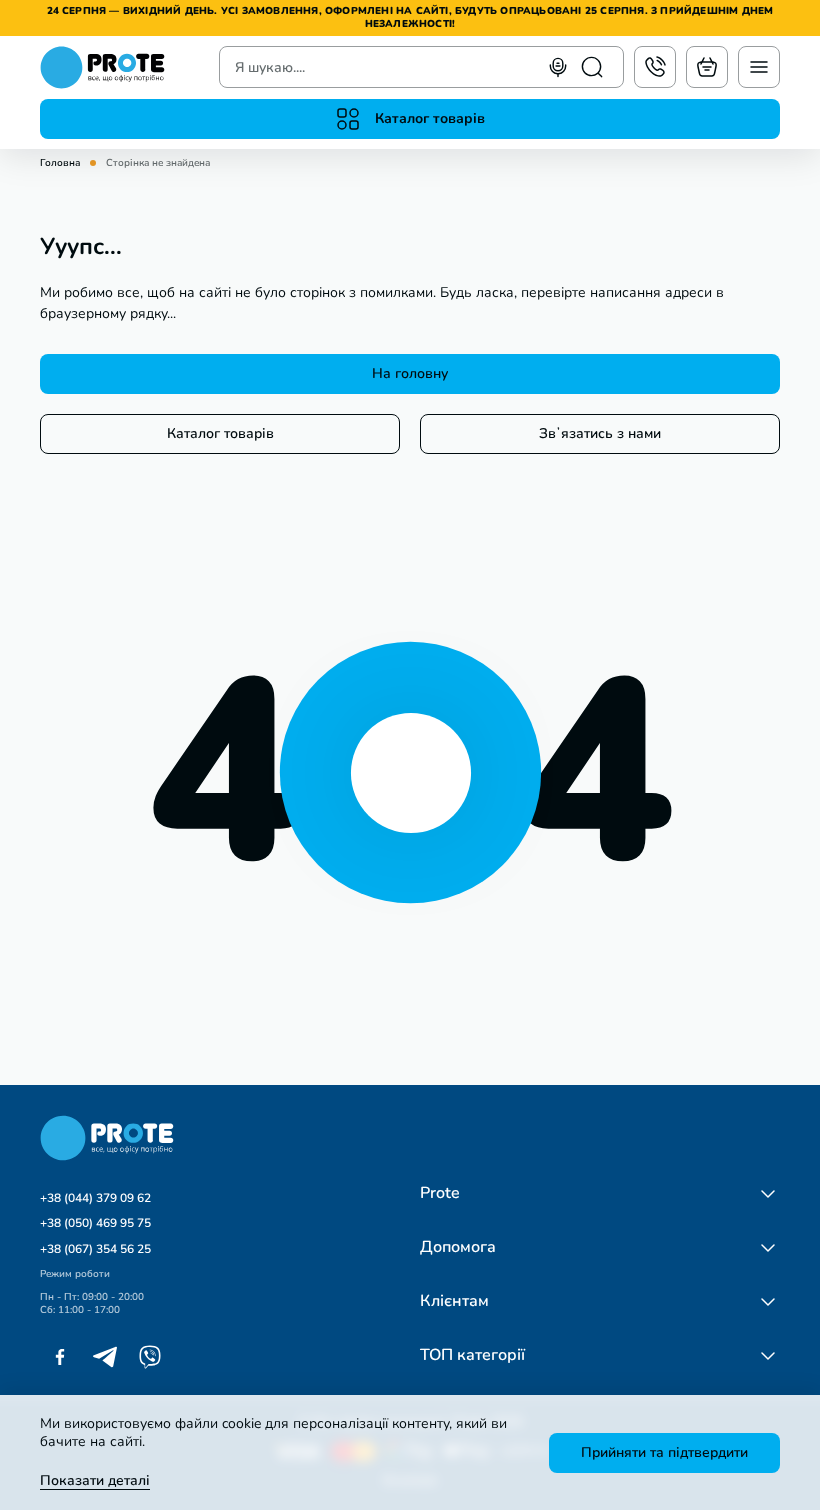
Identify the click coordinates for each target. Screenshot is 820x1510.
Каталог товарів (220, 433)
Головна (60, 163)
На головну (410, 373)
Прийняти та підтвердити (664, 1452)
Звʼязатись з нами (600, 433)
